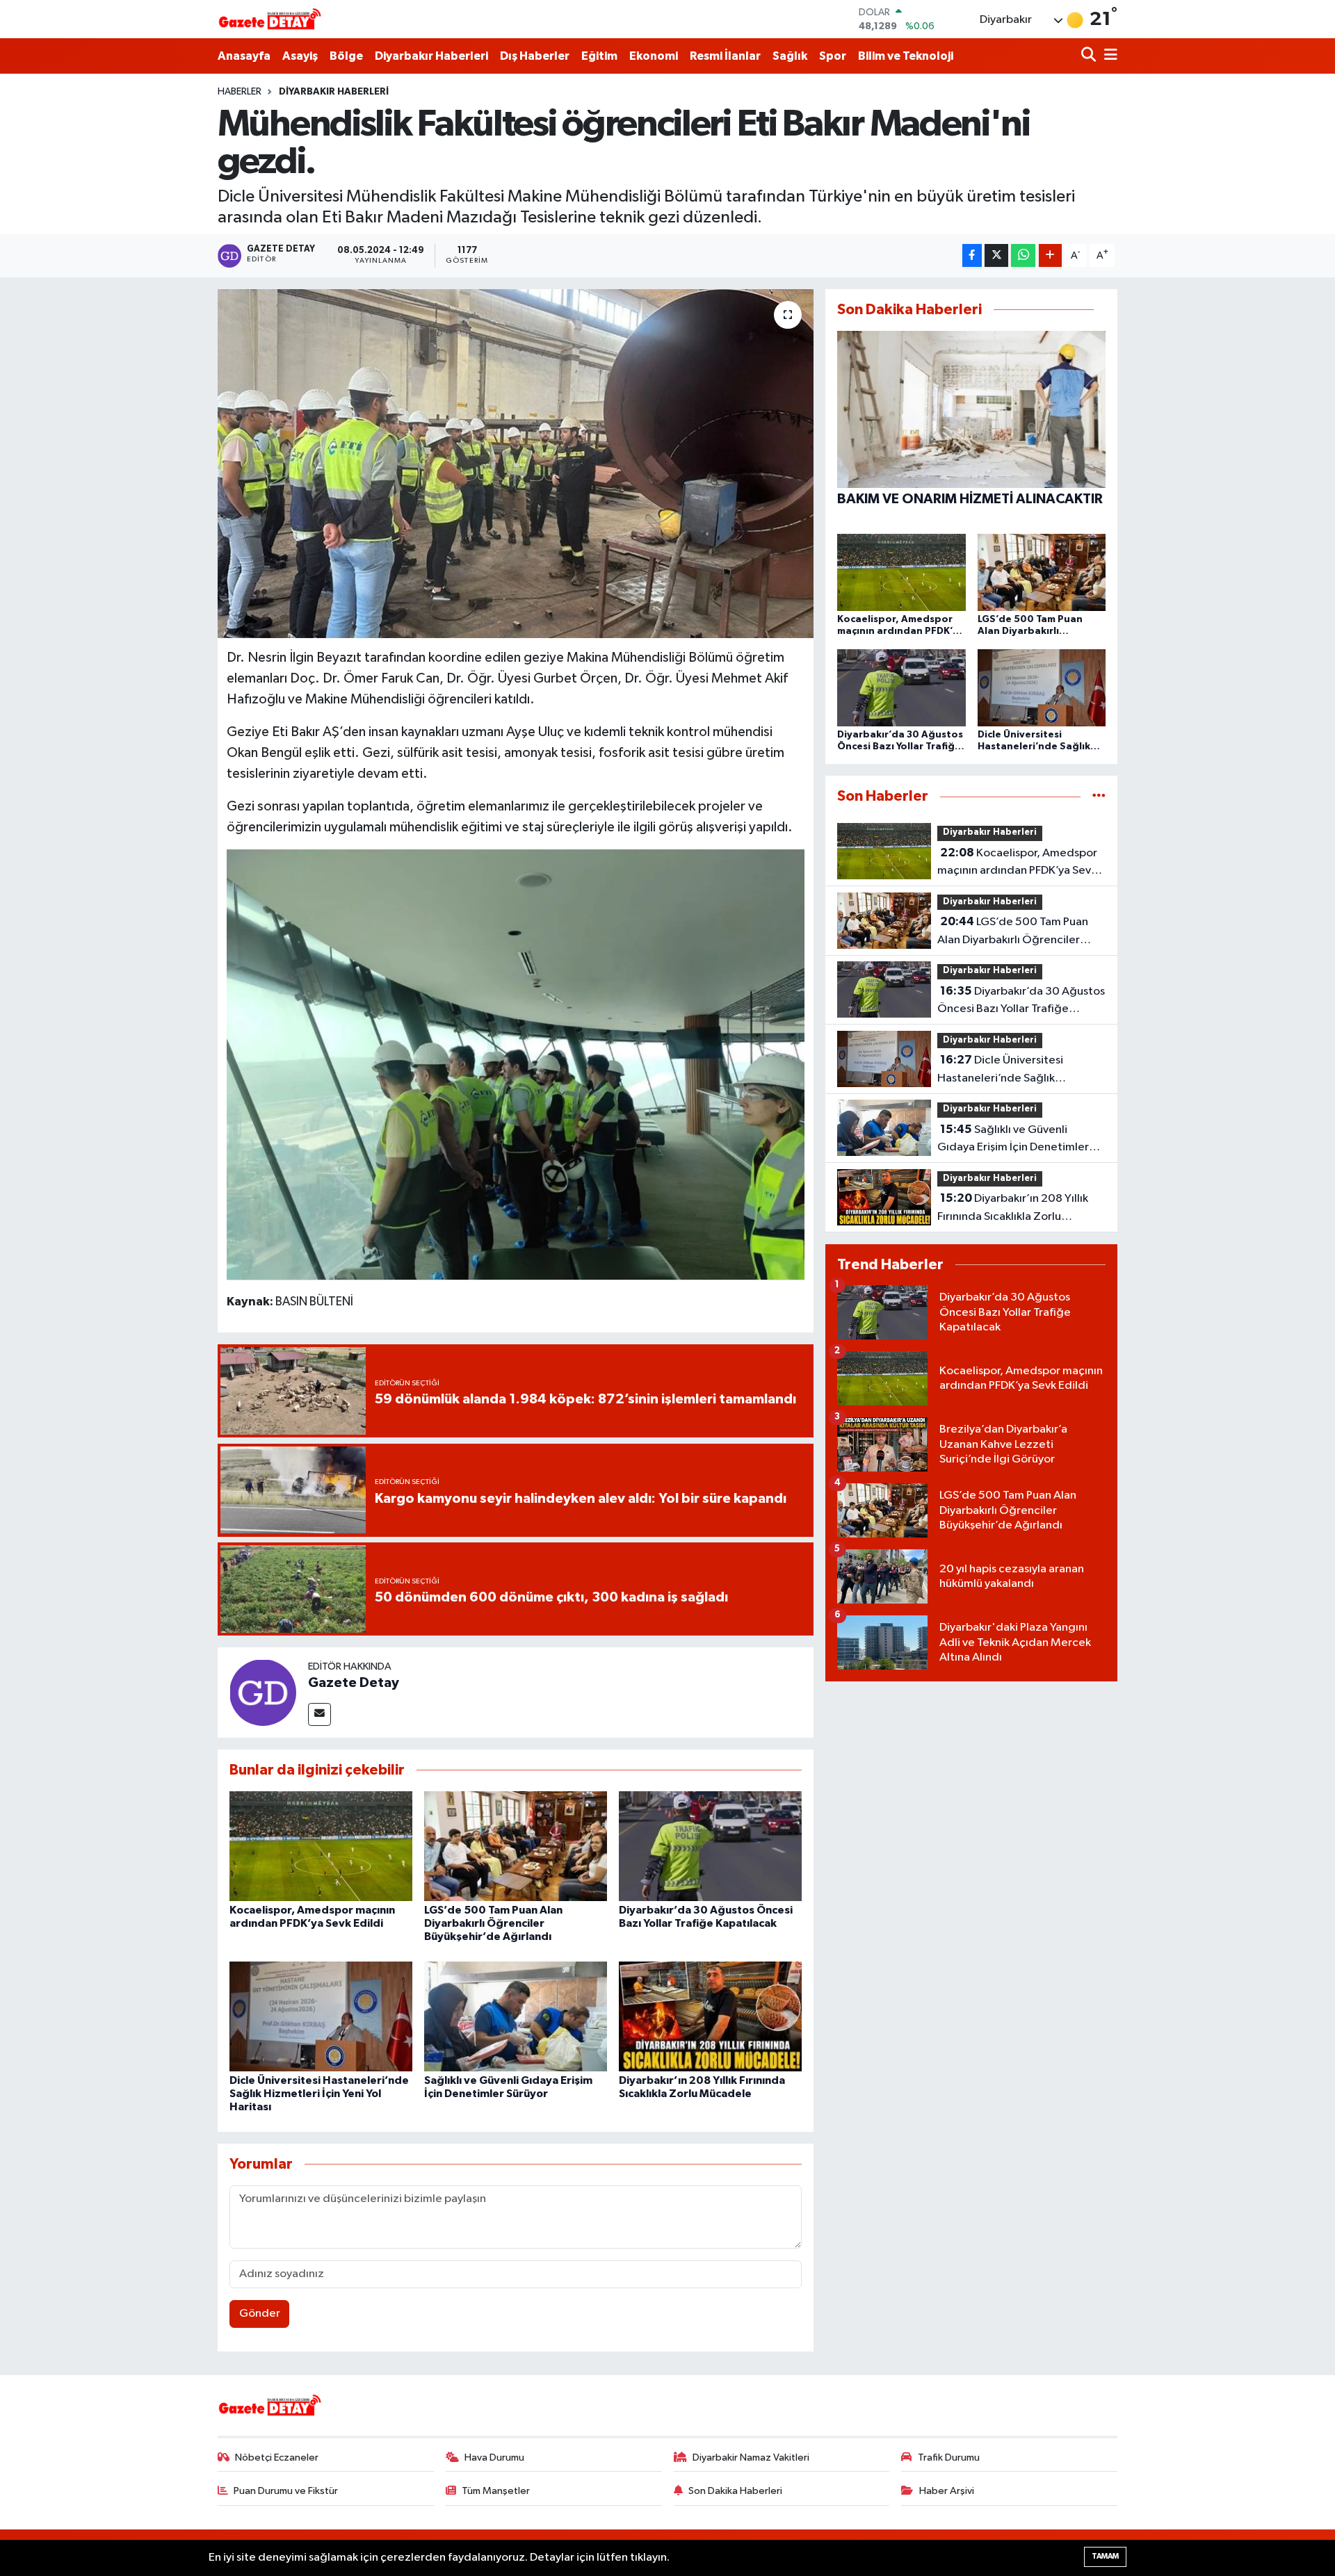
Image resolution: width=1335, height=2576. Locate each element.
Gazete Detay (354, 1683)
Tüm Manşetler (496, 2491)
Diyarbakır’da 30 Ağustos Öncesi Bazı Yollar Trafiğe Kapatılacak (1021, 1002)
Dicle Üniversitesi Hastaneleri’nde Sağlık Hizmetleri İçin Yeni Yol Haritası (319, 2094)
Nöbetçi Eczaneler (277, 2457)
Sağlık (790, 56)
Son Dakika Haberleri (735, 2491)
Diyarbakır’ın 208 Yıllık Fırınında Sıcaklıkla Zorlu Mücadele (1013, 1209)
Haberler (240, 92)
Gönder (260, 2314)
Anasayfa (244, 56)
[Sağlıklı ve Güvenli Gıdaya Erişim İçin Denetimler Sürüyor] (516, 2016)
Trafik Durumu (949, 2457)
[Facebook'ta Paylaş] (972, 255)
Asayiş (300, 56)
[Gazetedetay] (270, 19)
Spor (833, 56)
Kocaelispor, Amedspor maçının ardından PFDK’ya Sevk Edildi (1017, 863)
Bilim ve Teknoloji (906, 56)
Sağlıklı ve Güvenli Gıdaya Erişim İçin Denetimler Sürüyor (1013, 1140)
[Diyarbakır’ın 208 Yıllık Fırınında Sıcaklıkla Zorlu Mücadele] (710, 2016)
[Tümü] (1099, 796)
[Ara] (1090, 56)
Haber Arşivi (947, 2491)
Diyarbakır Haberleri (431, 56)
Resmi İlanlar (725, 56)
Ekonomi (654, 56)
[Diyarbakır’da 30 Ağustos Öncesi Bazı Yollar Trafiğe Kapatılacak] (710, 1846)
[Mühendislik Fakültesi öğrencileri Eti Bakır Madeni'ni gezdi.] (516, 464)
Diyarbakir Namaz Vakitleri (751, 2457)
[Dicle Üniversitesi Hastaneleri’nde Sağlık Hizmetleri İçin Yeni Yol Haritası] (321, 2016)
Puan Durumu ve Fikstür (286, 2491)
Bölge (346, 56)
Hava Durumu (494, 2457)
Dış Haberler (535, 56)
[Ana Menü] (1108, 56)
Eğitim (599, 56)
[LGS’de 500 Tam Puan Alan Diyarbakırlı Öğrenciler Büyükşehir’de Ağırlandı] (516, 1846)
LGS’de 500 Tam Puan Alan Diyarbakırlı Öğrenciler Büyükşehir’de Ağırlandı (493, 1923)
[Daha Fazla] (1050, 255)
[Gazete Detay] (263, 1692)
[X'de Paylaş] (996, 255)
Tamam (1105, 2556)
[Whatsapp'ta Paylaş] (1023, 255)
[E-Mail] (319, 1714)
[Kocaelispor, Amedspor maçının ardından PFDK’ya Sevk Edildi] (321, 1846)
